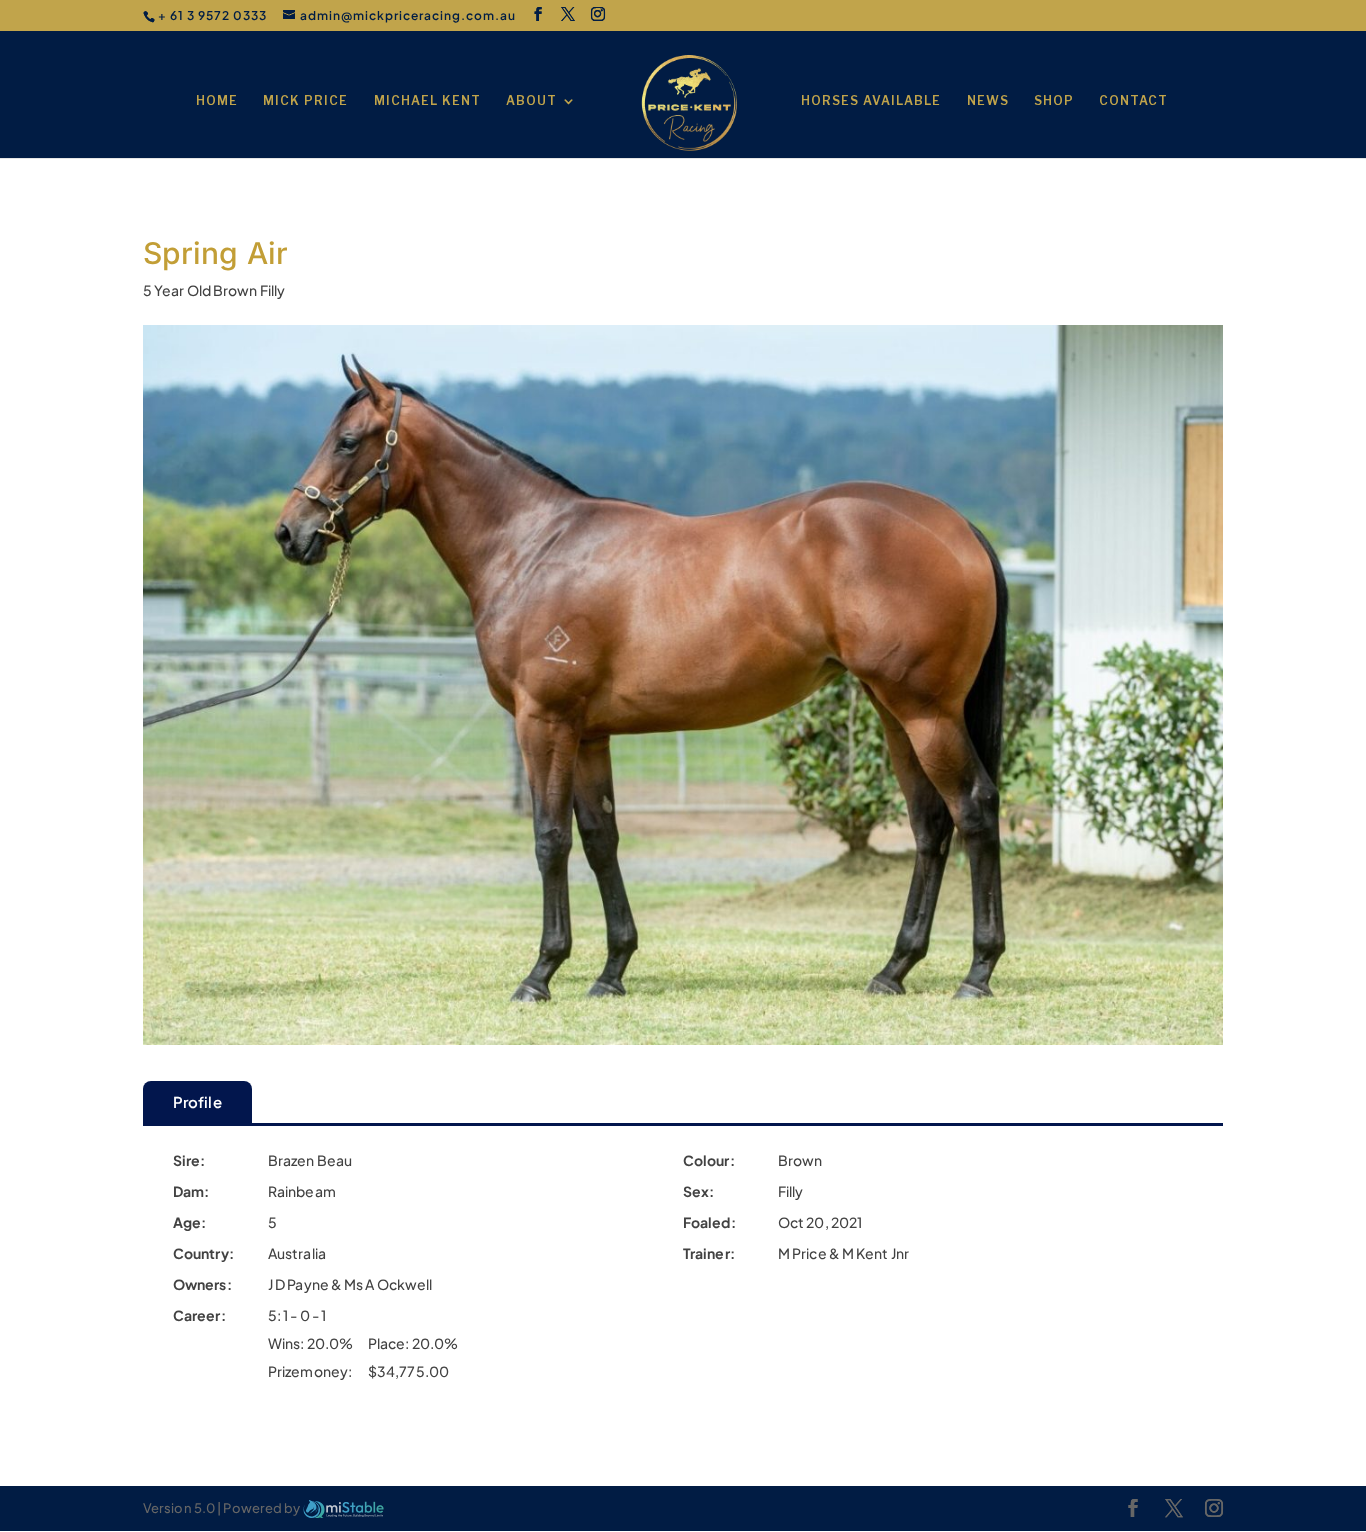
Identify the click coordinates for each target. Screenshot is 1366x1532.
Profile (197, 1101)
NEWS (988, 101)
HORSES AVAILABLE (871, 101)
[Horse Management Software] (343, 1508)
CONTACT (1133, 101)
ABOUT (531, 101)
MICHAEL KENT (427, 101)
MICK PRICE (305, 101)
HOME (217, 101)
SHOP (1054, 101)
